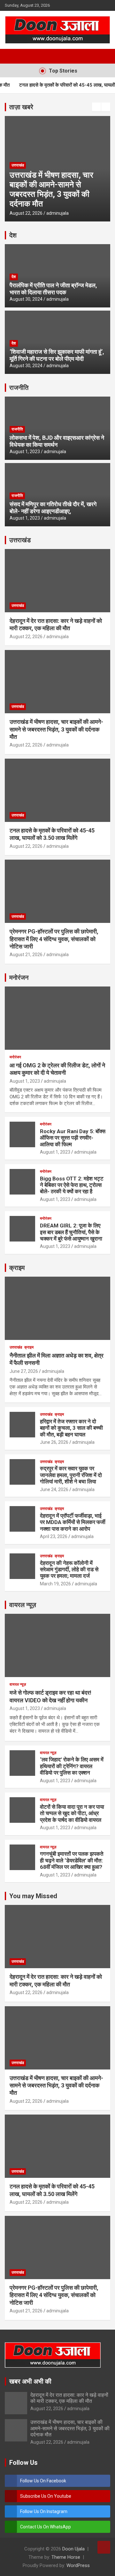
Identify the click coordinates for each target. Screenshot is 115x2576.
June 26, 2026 (54, 1442)
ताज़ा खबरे (21, 107)
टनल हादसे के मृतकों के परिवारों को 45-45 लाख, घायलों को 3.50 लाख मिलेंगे (57, 194)
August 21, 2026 (26, 955)
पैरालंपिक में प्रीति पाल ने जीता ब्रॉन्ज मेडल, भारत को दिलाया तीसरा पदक (53, 289)
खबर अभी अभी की (30, 2381)
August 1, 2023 (25, 452)
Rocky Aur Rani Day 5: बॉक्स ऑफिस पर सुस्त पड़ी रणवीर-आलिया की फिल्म (73, 1138)
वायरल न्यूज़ (23, 1605)
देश (13, 235)
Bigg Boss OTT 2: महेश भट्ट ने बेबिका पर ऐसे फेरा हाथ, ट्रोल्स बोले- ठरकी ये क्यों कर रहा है (72, 1185)
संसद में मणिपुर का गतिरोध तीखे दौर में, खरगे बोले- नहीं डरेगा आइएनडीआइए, (53, 508)
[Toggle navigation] (13, 56)
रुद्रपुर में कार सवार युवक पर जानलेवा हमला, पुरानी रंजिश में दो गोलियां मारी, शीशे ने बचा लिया (71, 1475)
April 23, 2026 (54, 1536)
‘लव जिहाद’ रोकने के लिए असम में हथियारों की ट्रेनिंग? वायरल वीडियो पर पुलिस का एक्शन (72, 1766)
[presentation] (96, 107)
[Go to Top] (104, 2547)
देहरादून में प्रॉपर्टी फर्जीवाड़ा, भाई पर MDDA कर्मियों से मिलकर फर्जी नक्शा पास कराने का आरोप (73, 1522)
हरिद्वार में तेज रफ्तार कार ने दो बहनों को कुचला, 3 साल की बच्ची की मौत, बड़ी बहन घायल (71, 1428)
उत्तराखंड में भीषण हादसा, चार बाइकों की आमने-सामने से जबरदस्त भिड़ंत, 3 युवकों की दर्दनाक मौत (56, 729)
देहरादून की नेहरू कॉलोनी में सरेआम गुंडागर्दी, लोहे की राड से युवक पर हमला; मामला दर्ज (69, 1570)
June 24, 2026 (54, 1489)
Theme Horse (66, 2557)
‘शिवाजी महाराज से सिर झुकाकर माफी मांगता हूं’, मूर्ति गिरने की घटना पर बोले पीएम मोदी (57, 355)
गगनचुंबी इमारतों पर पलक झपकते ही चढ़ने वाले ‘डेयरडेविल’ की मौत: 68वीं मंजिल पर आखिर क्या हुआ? (72, 1860)
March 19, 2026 (55, 1584)
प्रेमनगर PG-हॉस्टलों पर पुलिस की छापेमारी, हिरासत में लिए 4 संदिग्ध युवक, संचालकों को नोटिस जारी (54, 939)
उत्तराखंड (21, 175)
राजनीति (19, 388)
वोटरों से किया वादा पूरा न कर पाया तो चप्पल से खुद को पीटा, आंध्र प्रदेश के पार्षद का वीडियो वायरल (72, 1813)
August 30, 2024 (26, 299)
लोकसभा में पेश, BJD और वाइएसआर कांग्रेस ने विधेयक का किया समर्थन (57, 441)
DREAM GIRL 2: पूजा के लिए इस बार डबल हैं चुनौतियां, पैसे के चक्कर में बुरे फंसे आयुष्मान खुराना (71, 1232)
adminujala (61, 213)
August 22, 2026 (30, 213)
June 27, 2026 (24, 1371)
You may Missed (33, 1896)
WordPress (78, 2565)
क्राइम (17, 1268)
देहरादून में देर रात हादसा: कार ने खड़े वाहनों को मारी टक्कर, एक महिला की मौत (69, 2398)
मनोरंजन (19, 978)
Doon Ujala (73, 2549)
